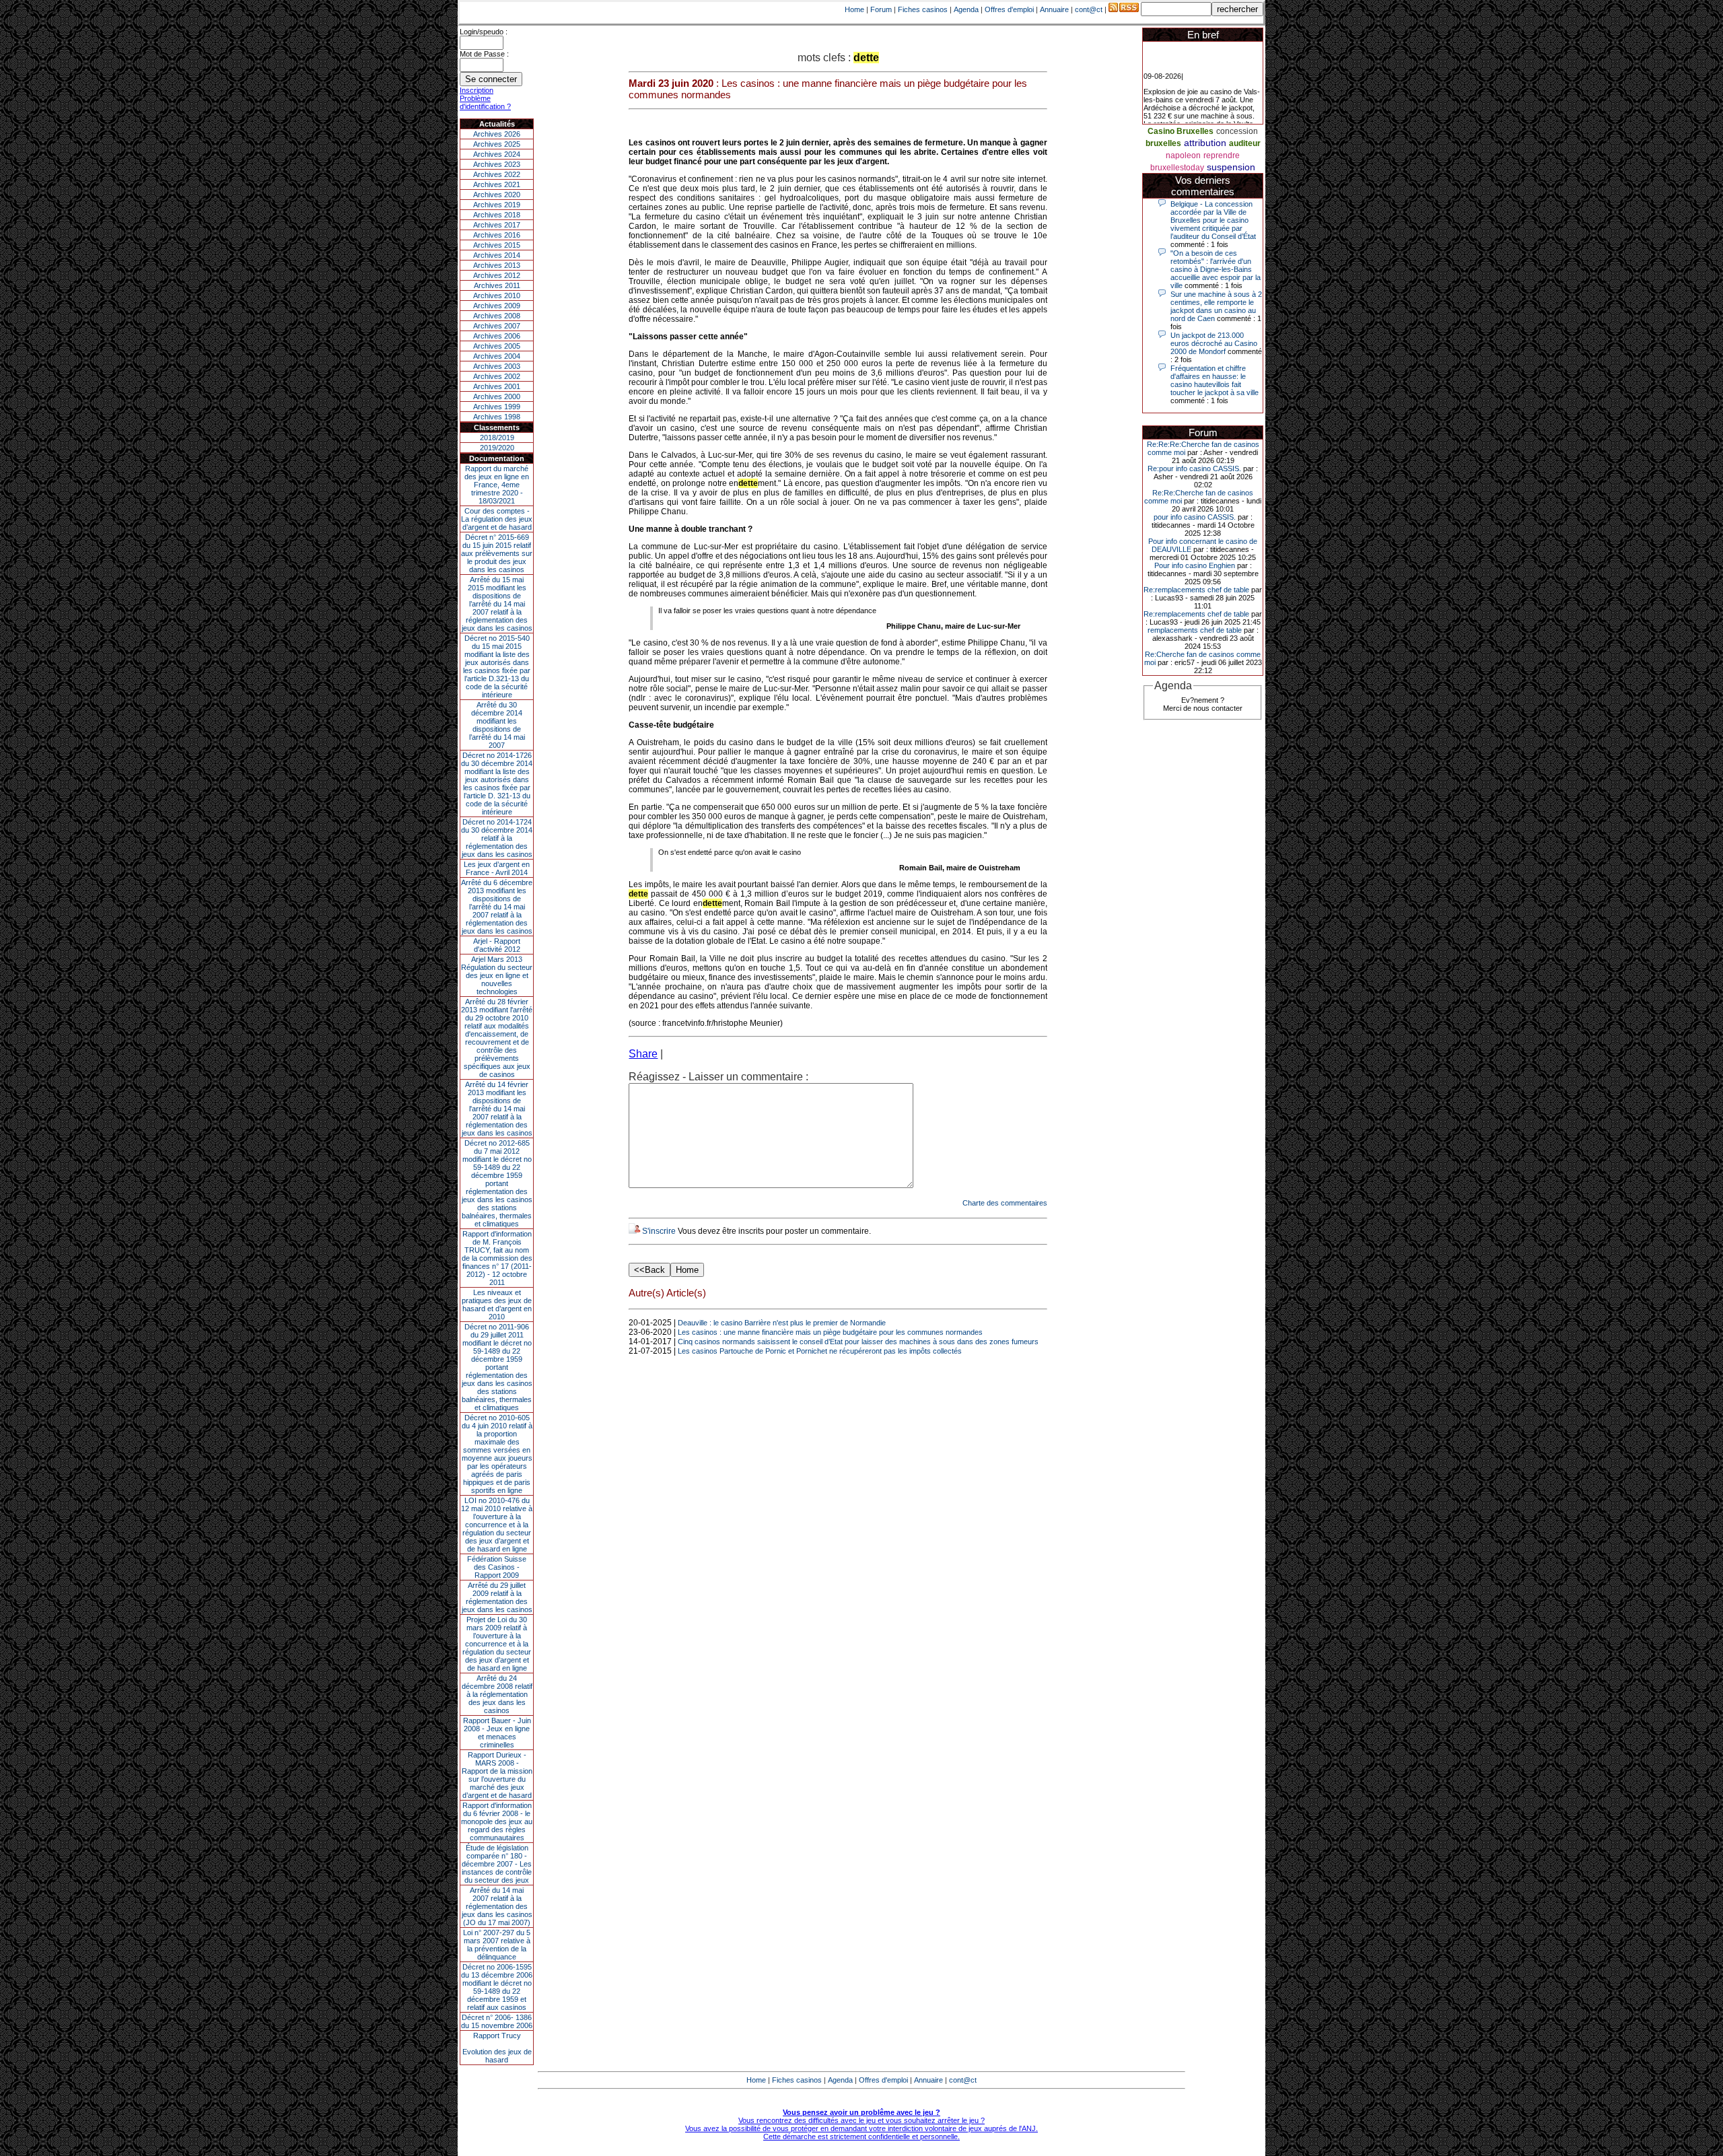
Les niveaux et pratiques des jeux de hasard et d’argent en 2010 (497, 1305)
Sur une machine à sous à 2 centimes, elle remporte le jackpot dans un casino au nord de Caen (1216, 306)
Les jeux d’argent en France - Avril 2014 (497, 868)
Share (643, 1054)
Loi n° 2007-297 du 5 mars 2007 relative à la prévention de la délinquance (497, 1945)
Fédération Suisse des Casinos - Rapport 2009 (497, 1567)
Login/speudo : (484, 32)
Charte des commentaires (1005, 1203)
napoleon (1183, 155)
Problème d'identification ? (485, 102)
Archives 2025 (497, 144)
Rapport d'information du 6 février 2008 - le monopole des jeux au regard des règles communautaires (497, 1821)
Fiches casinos (923, 9)
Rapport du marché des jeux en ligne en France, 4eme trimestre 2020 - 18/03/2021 (497, 485)
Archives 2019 (497, 205)
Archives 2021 (497, 184)
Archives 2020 (497, 195)
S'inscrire (659, 1231)
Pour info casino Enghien (1195, 565)
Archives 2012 (497, 275)
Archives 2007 (497, 326)
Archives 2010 (497, 295)
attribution (1205, 143)
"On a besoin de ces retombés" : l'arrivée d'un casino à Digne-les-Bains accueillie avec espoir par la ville (1216, 269)
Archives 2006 (497, 336)
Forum (881, 9)
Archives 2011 (497, 285)
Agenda (966, 9)
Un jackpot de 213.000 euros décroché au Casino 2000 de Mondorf (1214, 343)
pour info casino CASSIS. (1195, 517)
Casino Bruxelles (1181, 131)
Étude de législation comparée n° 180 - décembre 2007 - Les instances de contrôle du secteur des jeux (497, 1864)
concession (1237, 131)
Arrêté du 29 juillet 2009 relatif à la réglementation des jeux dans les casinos (497, 1597)
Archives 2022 (497, 174)
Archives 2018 (497, 215)
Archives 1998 (497, 417)
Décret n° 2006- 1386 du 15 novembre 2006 (497, 2021)
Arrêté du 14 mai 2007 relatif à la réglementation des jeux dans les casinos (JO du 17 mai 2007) (497, 1906)
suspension (1231, 167)
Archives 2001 (497, 386)
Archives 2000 (497, 396)
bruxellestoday (1177, 168)
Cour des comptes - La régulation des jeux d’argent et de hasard (497, 519)
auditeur (1245, 143)
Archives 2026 (497, 134)
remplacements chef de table (1195, 630)
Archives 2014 (497, 255)
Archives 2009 (497, 306)
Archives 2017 (497, 225)
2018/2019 (497, 438)
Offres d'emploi (1009, 9)
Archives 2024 (497, 154)
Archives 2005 (497, 346)
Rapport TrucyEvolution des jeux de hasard (497, 2048)
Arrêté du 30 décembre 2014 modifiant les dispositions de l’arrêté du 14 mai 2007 (497, 725)
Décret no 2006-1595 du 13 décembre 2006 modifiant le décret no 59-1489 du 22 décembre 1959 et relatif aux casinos (497, 1987)
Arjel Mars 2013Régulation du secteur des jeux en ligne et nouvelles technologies (497, 975)
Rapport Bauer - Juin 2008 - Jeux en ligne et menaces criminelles (497, 1733)
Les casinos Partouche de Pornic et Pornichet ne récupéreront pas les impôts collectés (820, 1351)
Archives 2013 (497, 265)
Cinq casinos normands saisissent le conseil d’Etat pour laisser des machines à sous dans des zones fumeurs (858, 1342)
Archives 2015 (497, 245)
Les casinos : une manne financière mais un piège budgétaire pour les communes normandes (830, 1332)
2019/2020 (497, 448)
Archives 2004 (497, 356)
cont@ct (1089, 9)
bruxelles (1163, 143)
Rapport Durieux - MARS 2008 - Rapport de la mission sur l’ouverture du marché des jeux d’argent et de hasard (497, 1775)
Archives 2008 (497, 316)
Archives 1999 (497, 407)
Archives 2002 (497, 376)
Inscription (477, 90)
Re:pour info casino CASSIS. (1194, 468)
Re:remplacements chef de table (1196, 590)
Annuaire (1054, 9)
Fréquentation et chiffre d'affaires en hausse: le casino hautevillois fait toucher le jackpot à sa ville (1215, 380)
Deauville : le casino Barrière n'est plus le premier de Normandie (782, 1323)
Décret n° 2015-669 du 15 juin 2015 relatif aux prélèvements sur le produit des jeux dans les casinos (497, 553)
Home (854, 9)
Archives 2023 (497, 164)
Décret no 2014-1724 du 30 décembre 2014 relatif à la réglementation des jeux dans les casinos (497, 838)
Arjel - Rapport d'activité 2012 (497, 945)
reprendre (1222, 155)
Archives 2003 (497, 366)
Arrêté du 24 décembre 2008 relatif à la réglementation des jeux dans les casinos (497, 1694)
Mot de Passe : (484, 54)
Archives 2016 (497, 235)
